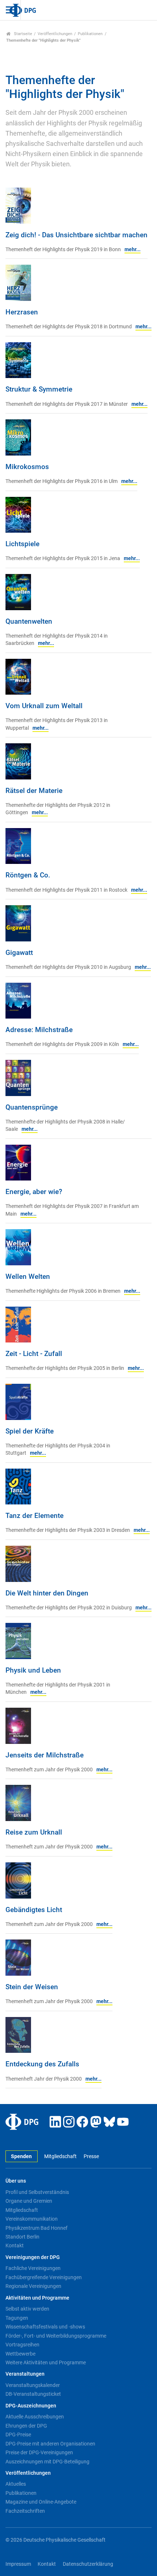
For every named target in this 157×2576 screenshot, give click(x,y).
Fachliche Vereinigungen (33, 2268)
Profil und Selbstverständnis (37, 2192)
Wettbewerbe (20, 2354)
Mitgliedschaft (60, 2156)
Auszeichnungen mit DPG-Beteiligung (47, 2462)
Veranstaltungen (25, 2374)
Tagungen (17, 2318)
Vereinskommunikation (32, 2219)
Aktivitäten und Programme (37, 2298)
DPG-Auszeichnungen (31, 2406)
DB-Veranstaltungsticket (33, 2394)
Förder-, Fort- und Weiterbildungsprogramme (56, 2336)
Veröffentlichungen (55, 34)
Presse (91, 2156)
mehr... (133, 250)
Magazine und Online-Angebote (41, 2502)
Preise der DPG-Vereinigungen (39, 2452)
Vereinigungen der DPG (33, 2257)
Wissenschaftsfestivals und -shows (45, 2327)
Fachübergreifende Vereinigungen (44, 2277)
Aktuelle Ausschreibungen (35, 2417)
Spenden (21, 2156)
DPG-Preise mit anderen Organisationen (50, 2444)
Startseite (22, 34)
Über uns (16, 2181)
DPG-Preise (18, 2435)
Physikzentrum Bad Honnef (37, 2228)
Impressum (18, 2564)
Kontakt (15, 2245)
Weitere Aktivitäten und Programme (46, 2362)
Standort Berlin (22, 2237)
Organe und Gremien (29, 2201)
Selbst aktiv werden (27, 2309)
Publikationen (90, 34)
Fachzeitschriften (25, 2511)
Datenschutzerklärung (88, 2564)
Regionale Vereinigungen (33, 2286)
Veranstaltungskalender (33, 2385)
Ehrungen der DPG (26, 2426)
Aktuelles (16, 2484)
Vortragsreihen (22, 2345)
